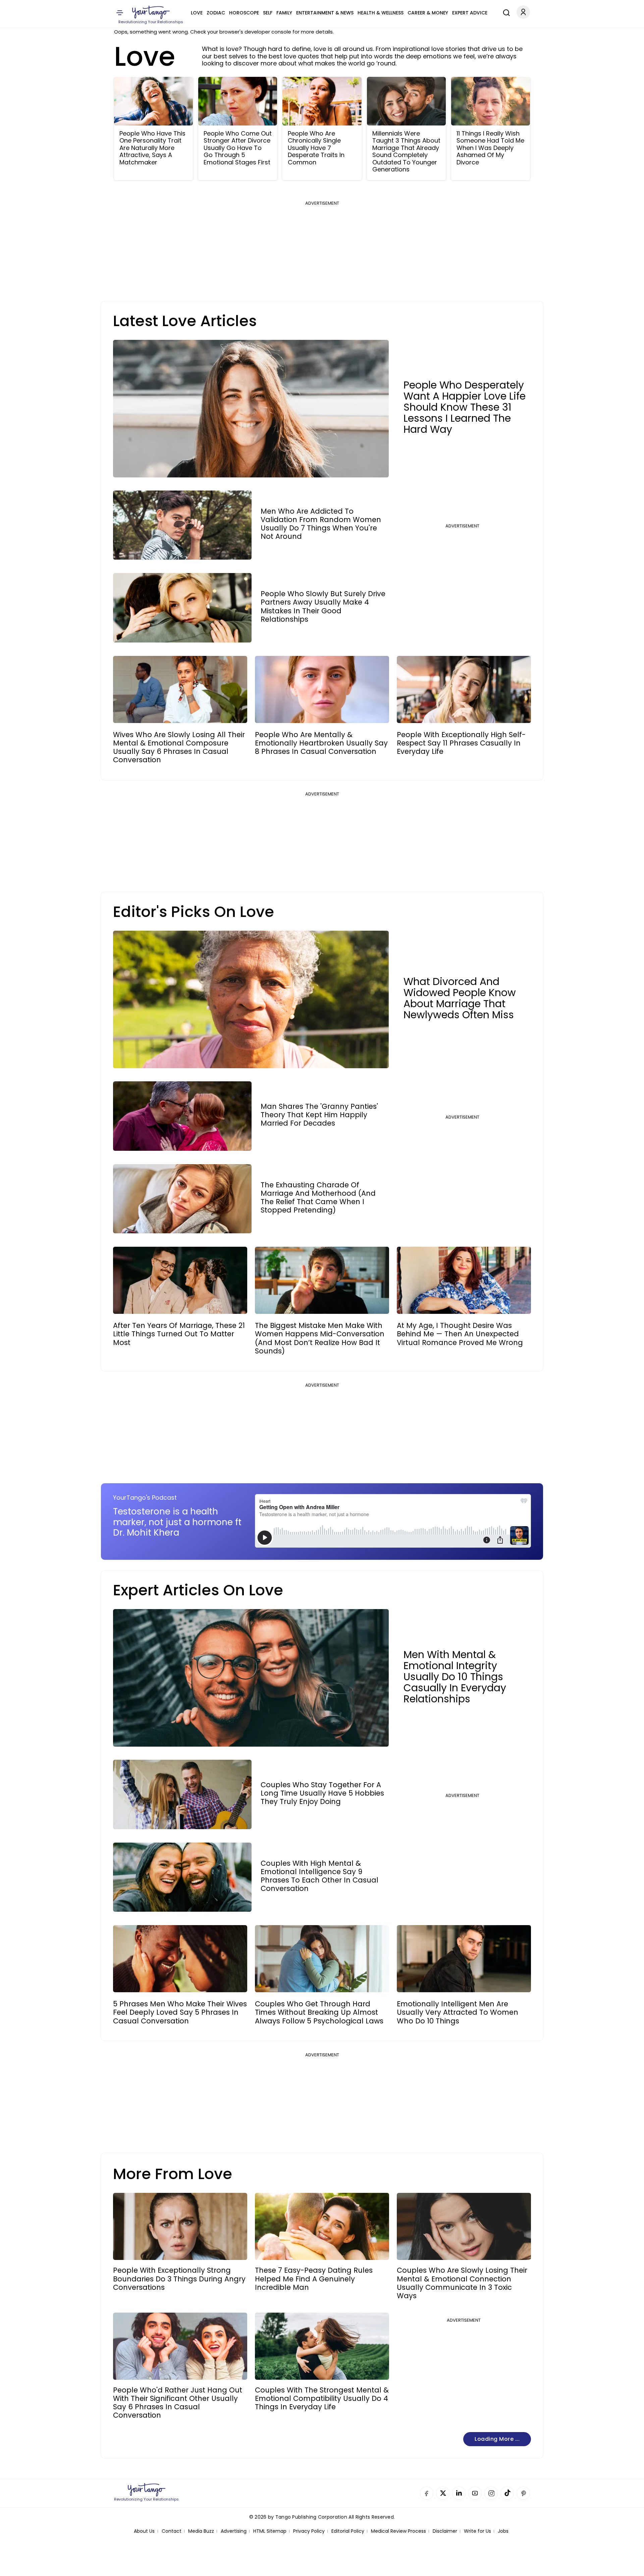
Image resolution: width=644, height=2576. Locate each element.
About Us (144, 2531)
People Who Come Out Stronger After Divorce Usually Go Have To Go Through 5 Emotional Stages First (238, 148)
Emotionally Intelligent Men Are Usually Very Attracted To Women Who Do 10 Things (458, 2012)
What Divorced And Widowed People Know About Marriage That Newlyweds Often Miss (460, 998)
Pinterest (523, 2493)
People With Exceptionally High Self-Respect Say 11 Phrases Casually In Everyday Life (461, 743)
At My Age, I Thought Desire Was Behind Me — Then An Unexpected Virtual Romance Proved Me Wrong (460, 1334)
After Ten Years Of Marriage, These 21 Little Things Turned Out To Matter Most (179, 1334)
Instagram (491, 2493)
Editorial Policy (348, 2531)
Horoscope (244, 13)
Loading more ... (497, 2439)
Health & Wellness (381, 13)
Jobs (503, 2531)
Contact (172, 2531)
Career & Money (428, 13)
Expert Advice (470, 13)
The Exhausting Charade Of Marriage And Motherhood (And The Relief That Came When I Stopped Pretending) (318, 1198)
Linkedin (459, 2493)
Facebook (427, 2493)
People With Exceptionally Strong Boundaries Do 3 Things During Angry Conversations (179, 2279)
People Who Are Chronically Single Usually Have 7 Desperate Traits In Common (316, 148)
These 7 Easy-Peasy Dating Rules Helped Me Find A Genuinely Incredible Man (314, 2279)
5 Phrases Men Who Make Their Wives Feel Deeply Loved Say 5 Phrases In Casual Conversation (180, 2012)
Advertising (234, 2531)
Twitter (443, 2493)
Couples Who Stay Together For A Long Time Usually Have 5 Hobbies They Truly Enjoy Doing (322, 1793)
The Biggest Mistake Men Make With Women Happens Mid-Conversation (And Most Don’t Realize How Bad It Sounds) (320, 1338)
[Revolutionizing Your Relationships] (151, 12)
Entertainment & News (325, 13)
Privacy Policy (309, 2531)
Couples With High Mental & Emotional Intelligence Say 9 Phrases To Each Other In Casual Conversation (319, 1876)
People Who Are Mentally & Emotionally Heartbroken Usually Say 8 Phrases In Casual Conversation (321, 743)
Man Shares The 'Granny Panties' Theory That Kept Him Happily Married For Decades (319, 1115)
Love (197, 13)
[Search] (505, 12)
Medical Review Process (398, 2531)
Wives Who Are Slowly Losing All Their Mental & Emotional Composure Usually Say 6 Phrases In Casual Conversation (179, 747)
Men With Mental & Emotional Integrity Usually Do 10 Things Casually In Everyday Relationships (455, 1677)
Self (268, 13)
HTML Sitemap (270, 2531)
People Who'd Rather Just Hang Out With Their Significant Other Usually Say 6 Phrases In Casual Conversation (178, 2403)
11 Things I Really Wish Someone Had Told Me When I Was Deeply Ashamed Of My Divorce (490, 148)
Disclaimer (445, 2531)
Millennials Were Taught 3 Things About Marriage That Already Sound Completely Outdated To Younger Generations (406, 152)
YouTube (475, 2493)
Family (284, 13)
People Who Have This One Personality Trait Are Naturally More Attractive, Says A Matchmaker (152, 148)
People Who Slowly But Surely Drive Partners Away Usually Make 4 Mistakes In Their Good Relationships (323, 606)
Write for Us (477, 2531)
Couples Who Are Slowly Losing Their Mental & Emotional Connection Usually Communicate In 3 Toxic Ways (462, 2283)
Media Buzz (201, 2531)
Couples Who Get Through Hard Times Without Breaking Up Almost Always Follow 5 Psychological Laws (319, 2012)
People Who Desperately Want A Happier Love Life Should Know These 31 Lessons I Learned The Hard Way (465, 407)
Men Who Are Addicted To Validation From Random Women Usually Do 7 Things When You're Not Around (321, 524)
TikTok (507, 2493)
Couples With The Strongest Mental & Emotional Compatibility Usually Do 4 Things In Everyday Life (322, 2399)
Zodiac (216, 13)
